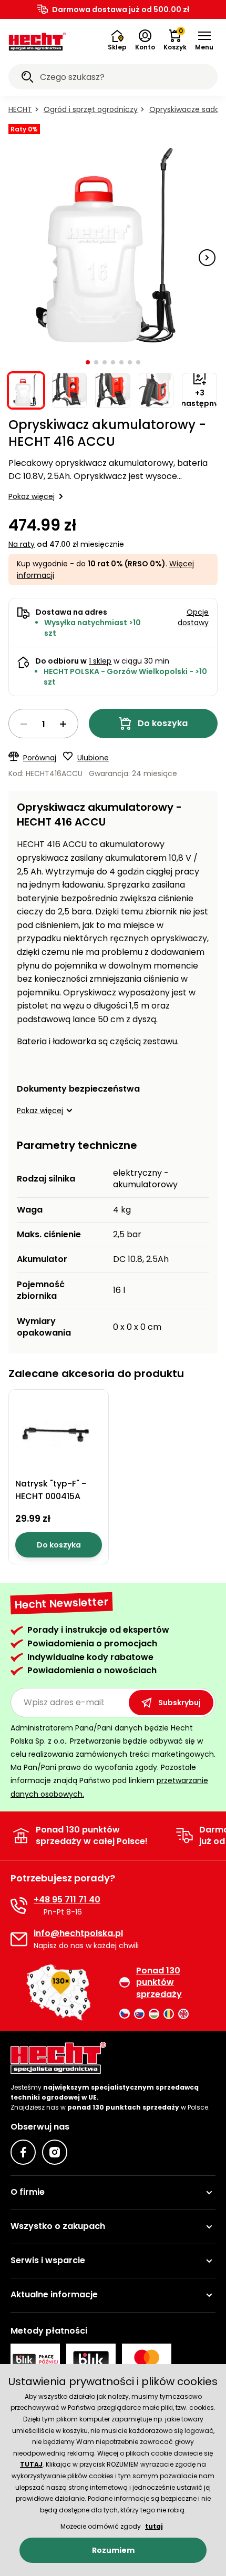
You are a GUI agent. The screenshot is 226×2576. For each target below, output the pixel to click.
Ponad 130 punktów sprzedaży (159, 1983)
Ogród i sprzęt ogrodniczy (91, 109)
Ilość (43, 724)
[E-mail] (19, 1939)
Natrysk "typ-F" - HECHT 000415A (51, 1490)
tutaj (154, 2526)
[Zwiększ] (63, 724)
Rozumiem (113, 2550)
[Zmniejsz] (24, 724)
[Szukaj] (27, 78)
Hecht (20, 109)
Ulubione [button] (93, 758)
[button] (204, 40)
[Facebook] (23, 2152)
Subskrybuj (179, 1703)
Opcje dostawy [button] (193, 617)
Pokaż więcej (32, 496)
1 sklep (100, 661)
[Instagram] (55, 2152)
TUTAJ (31, 2464)
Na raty (22, 544)
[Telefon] (19, 1906)
